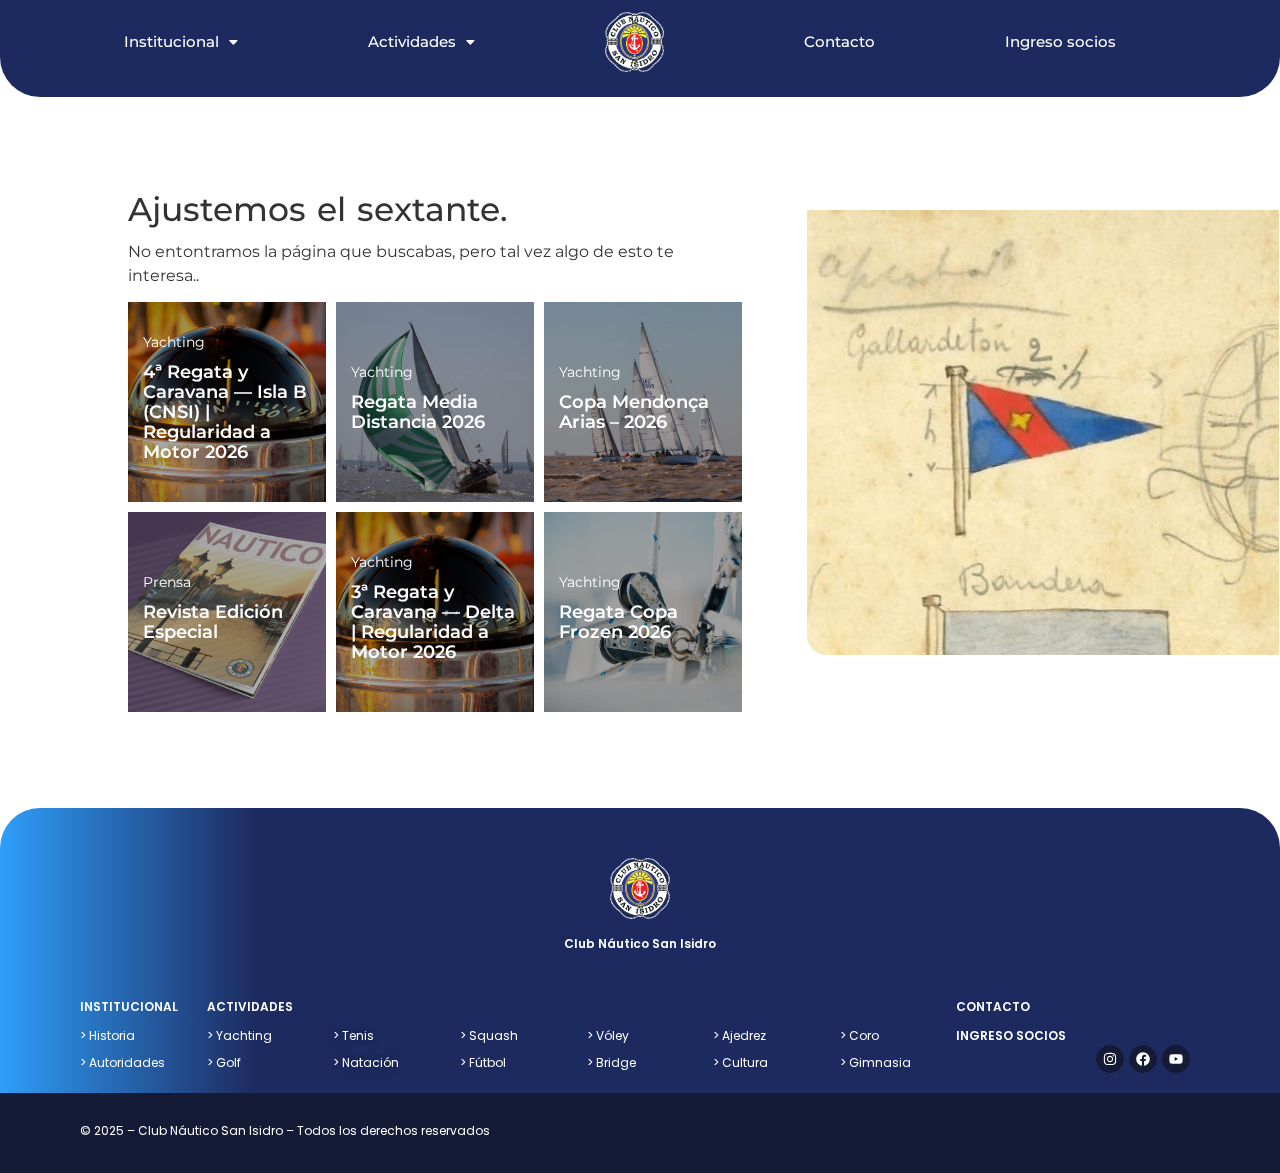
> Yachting (239, 1035)
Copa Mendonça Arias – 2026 (634, 412)
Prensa (167, 582)
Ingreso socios (1060, 41)
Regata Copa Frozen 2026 (618, 622)
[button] (201, 21)
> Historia (107, 1035)
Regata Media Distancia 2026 (418, 412)
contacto (993, 1006)
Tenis (353, 1035)
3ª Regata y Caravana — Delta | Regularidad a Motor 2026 (433, 621)
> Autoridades (122, 1062)
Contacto (839, 41)
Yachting (174, 342)
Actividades (412, 41)
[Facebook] (1143, 1059)
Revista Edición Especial (213, 622)
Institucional (171, 41)
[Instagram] (1110, 1059)
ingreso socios (1011, 1035)
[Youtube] (1176, 1059)
